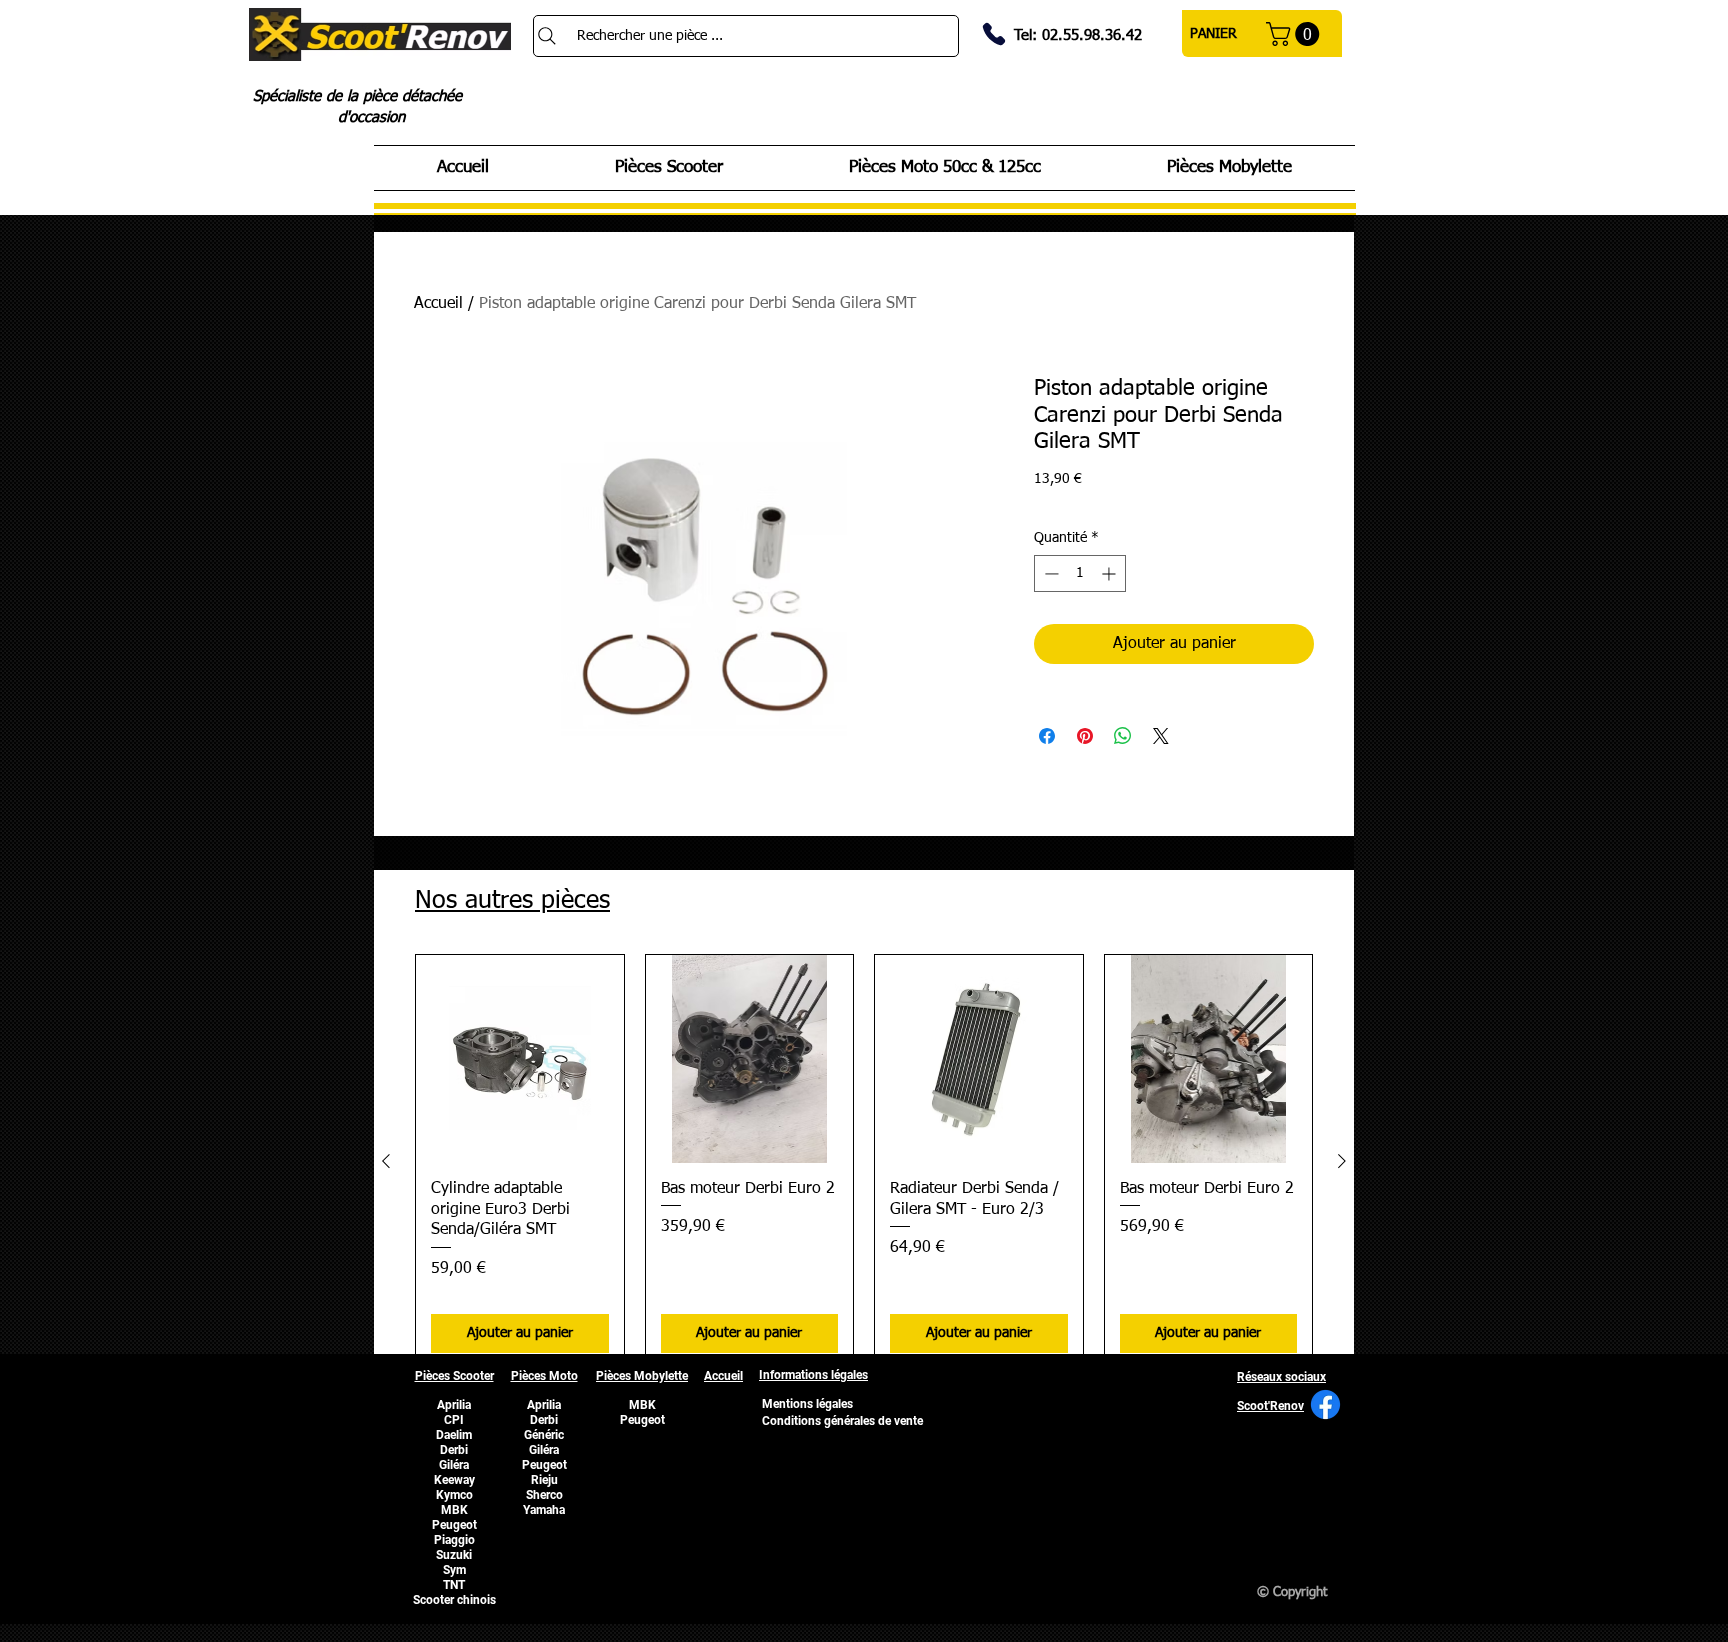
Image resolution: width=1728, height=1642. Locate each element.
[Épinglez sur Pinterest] (1085, 736)
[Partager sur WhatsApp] (1123, 736)
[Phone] (994, 34)
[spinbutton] (1080, 573)
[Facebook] (1325, 1404)
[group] (864, 1161)
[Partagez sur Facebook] (1047, 736)
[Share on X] (1161, 736)
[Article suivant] (1342, 1161)
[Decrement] (1049, 573)
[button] (1295, 34)
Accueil (438, 304)
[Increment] (1110, 573)
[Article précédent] (386, 1161)
